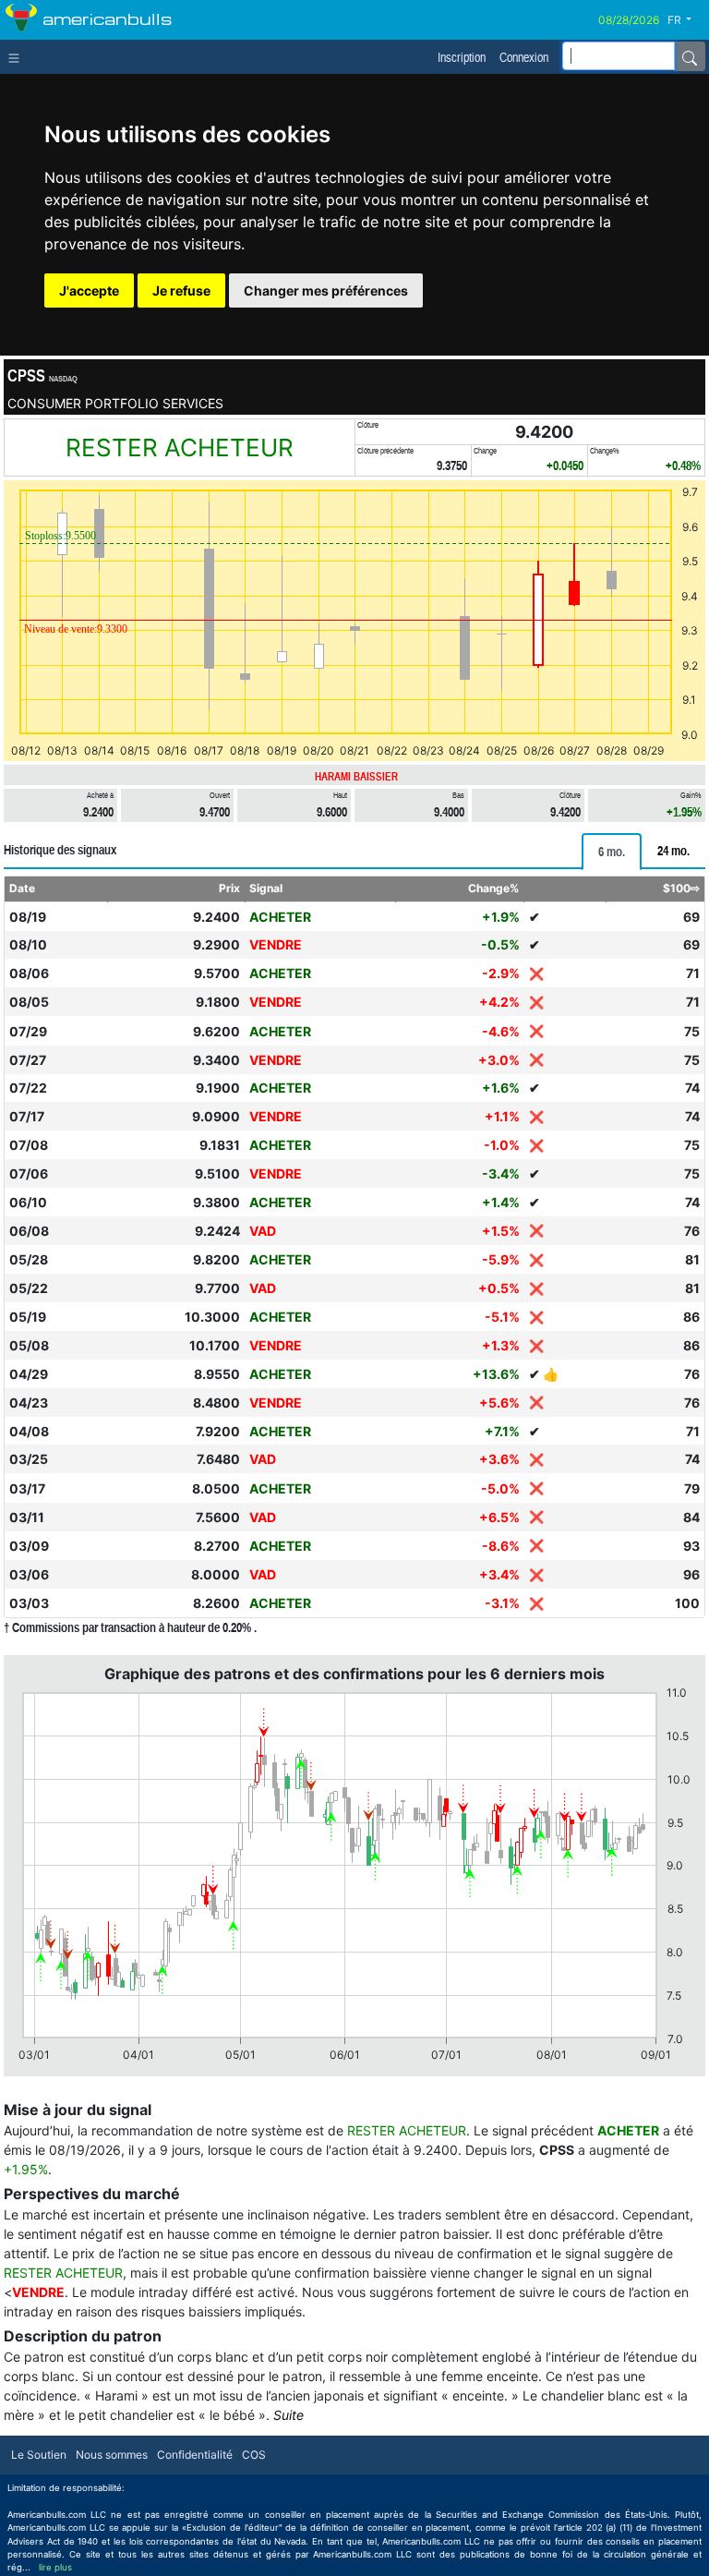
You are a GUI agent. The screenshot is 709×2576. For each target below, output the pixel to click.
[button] (686, 20)
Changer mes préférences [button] (326, 290)
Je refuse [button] (181, 290)
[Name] (690, 56)
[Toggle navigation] (18, 56)
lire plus (55, 2567)
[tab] (612, 852)
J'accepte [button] (89, 290)
